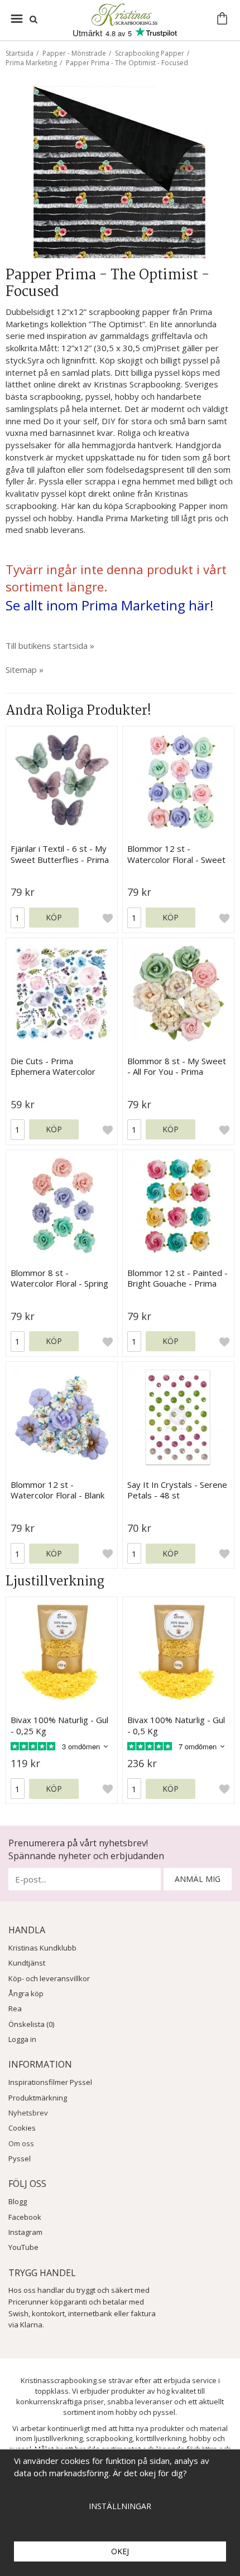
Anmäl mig (198, 1879)
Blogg (18, 2201)
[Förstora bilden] (120, 171)
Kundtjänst (27, 1963)
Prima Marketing (31, 63)
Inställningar (120, 2506)
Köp (54, 917)
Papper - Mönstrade (74, 53)
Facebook (25, 2217)
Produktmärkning (38, 2098)
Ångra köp (26, 1993)
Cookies (22, 2128)
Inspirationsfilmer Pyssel (50, 2082)
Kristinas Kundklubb (42, 1948)
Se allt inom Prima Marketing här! (110, 605)
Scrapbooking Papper (150, 53)
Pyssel (20, 2158)
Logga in (22, 2039)
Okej (120, 2551)
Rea (15, 2009)
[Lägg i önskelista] (108, 918)
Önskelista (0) (31, 2024)
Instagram (25, 2232)
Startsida (20, 53)
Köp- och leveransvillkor (49, 1978)
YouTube (23, 2247)
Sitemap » (25, 670)
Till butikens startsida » (50, 646)
